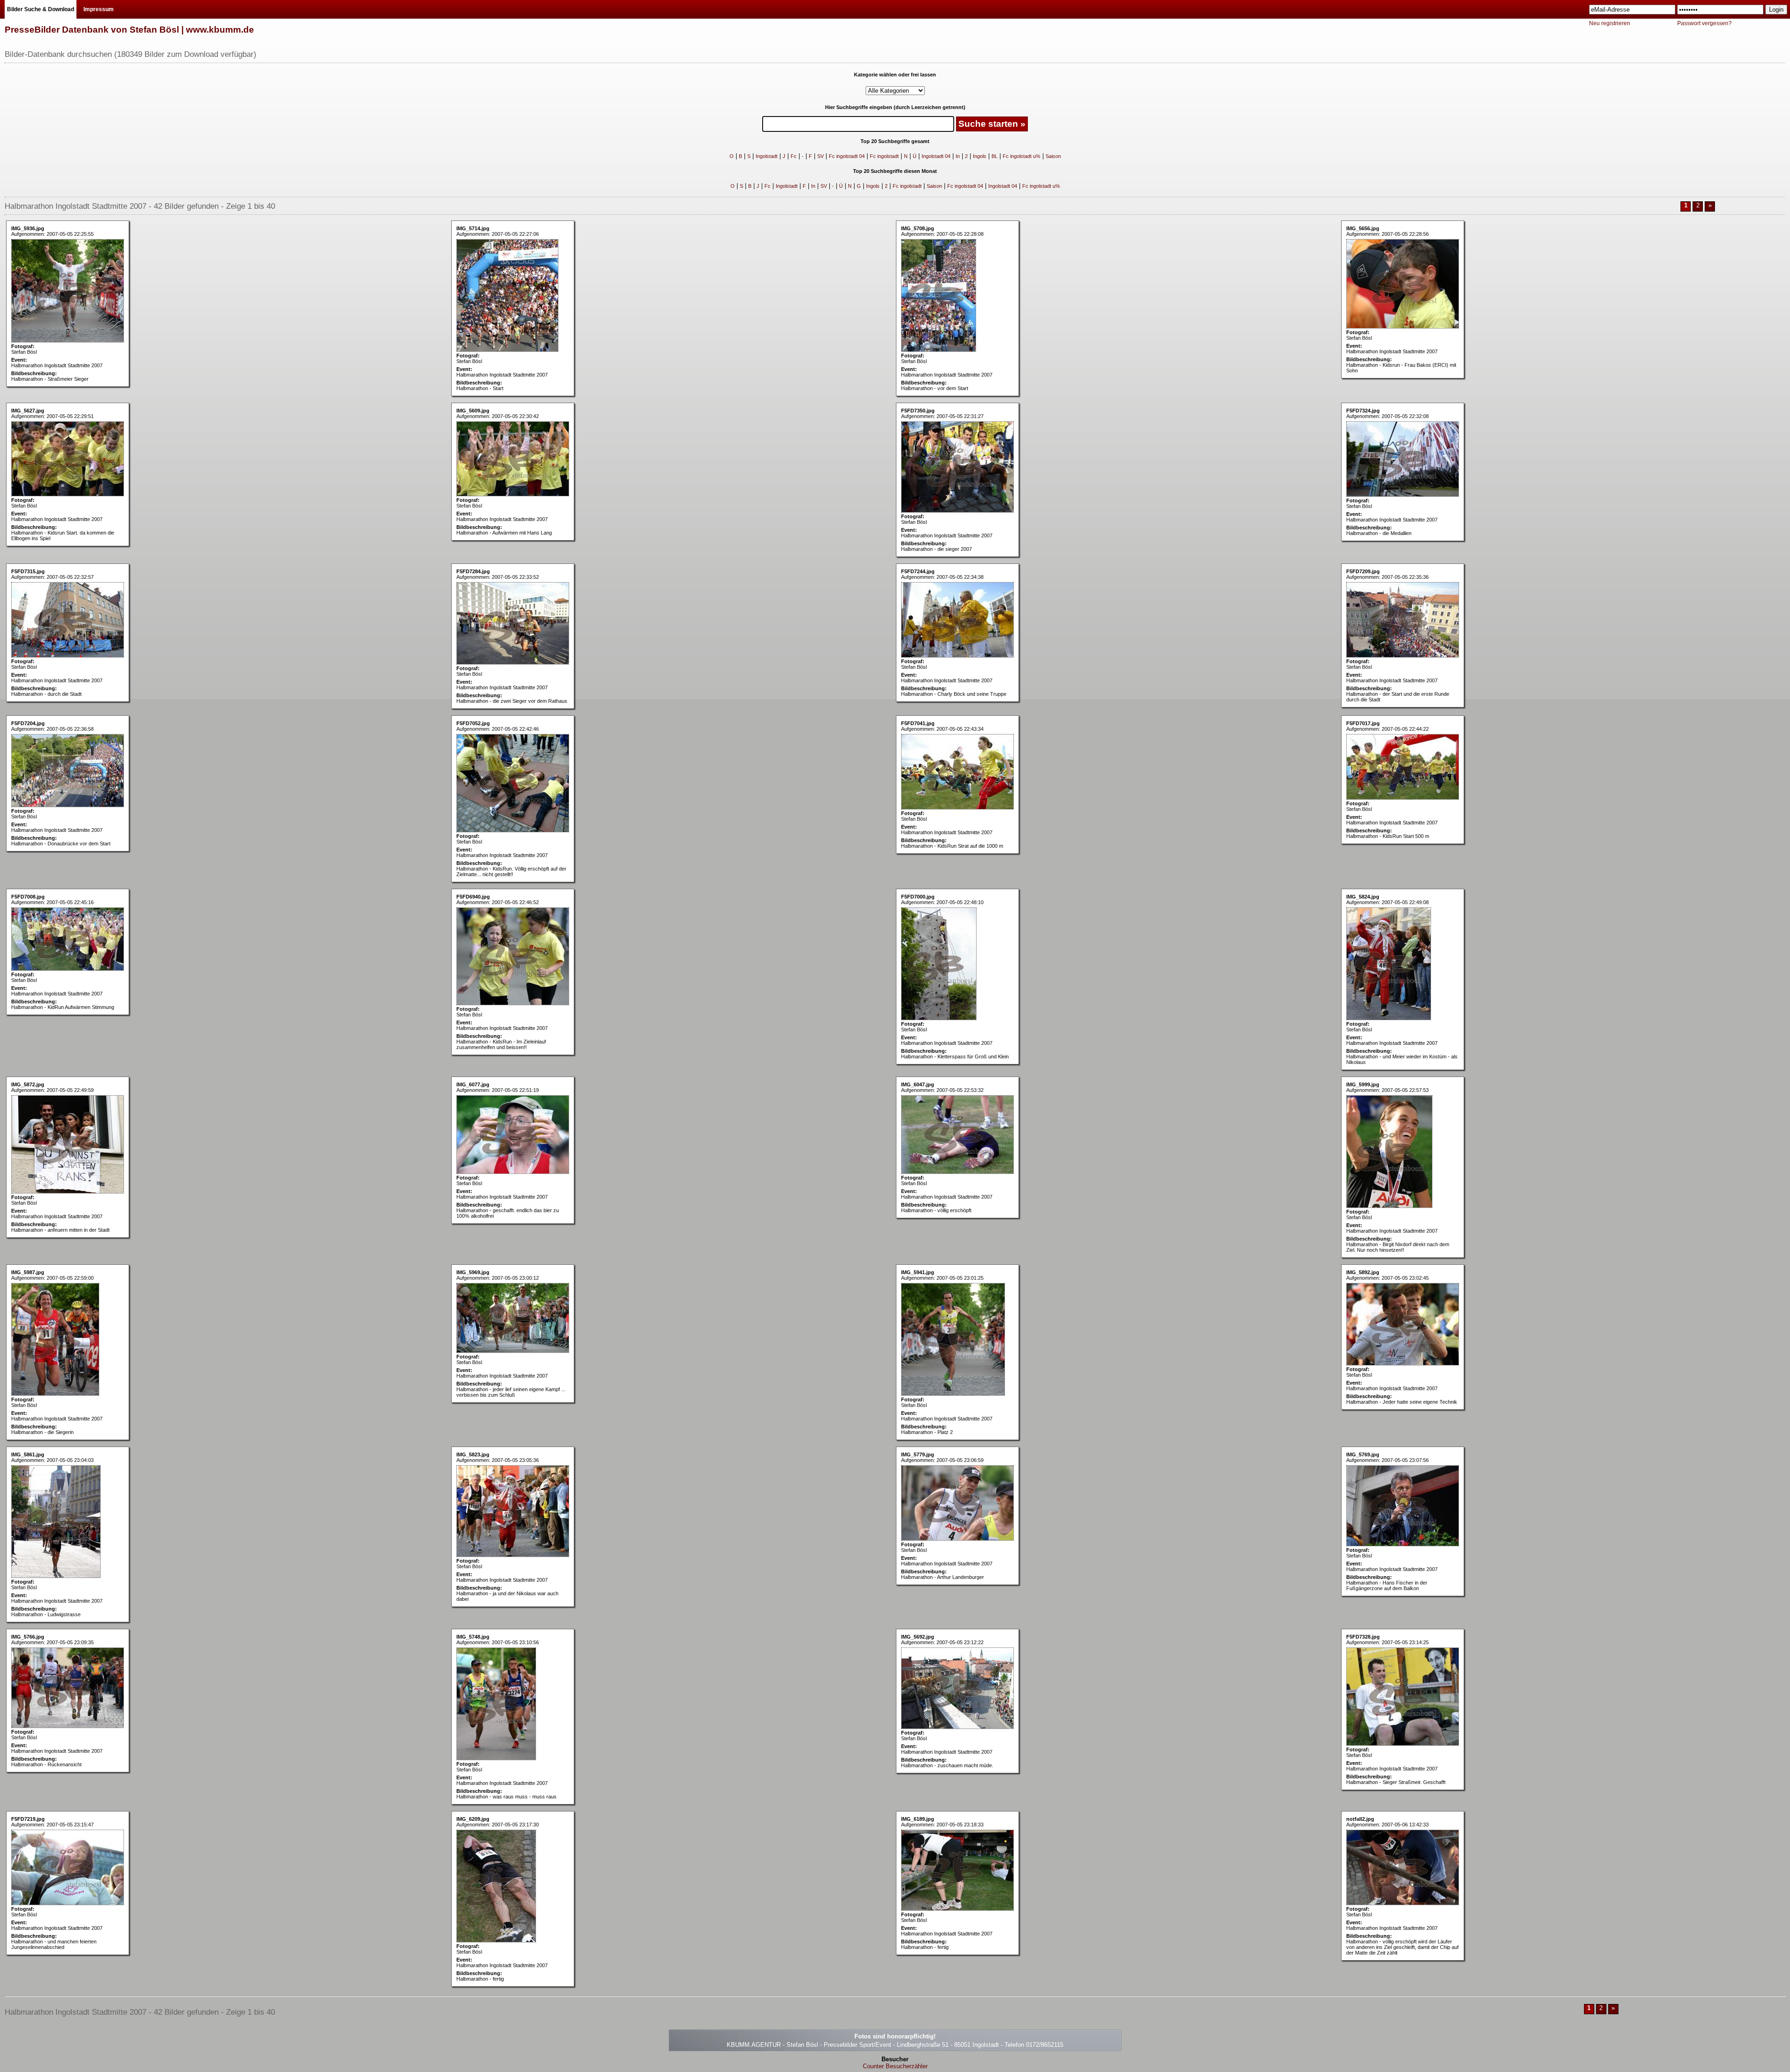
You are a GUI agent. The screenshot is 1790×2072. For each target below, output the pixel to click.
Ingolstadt (767, 156)
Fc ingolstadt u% (1022, 156)
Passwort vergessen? (1704, 23)
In (958, 156)
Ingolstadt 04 (936, 156)
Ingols (980, 156)
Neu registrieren (1610, 23)
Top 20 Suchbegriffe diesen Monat (895, 171)
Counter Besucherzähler (895, 2066)
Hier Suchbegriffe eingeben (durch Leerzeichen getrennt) (895, 107)
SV (820, 156)
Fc (794, 156)
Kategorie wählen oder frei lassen (895, 75)
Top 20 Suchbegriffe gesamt (895, 141)
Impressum (99, 9)
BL (995, 156)
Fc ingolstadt (884, 156)
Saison (1053, 156)
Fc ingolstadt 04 (847, 156)
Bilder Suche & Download (41, 9)
